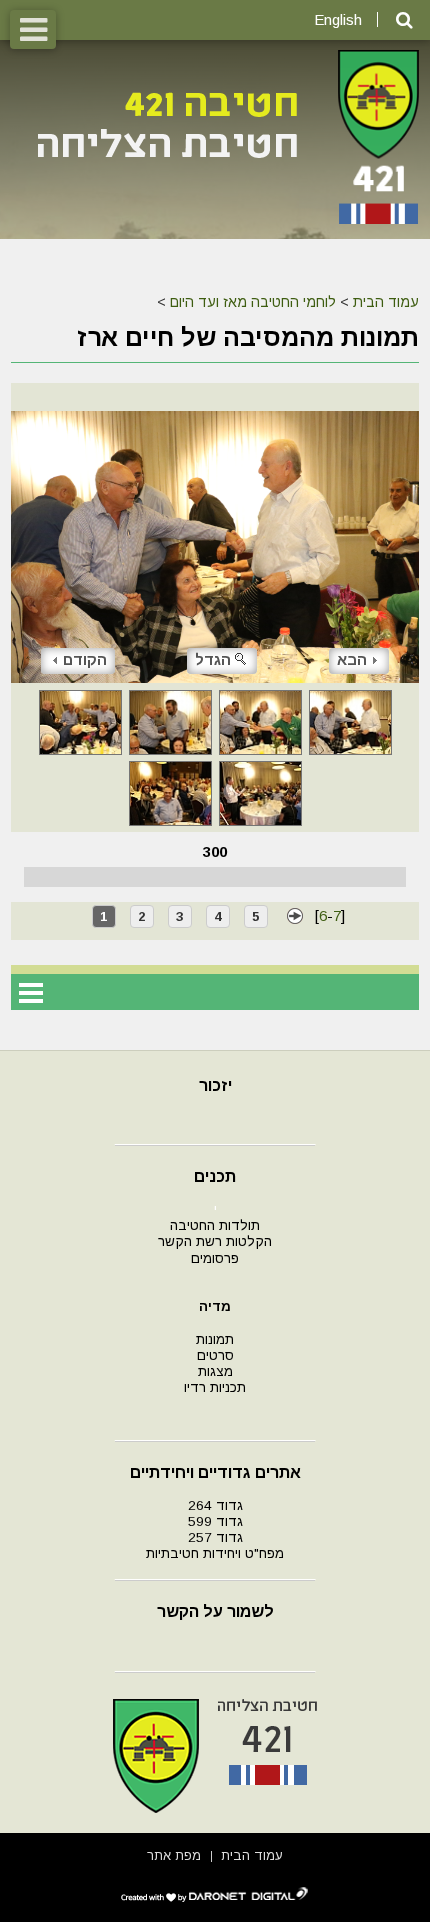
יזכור (215, 1085)
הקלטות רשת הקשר (215, 1241)
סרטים (215, 1355)
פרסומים (215, 1258)
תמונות (215, 1339)
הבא (352, 659)
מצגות (215, 1371)
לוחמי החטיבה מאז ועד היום (253, 302)
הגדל (213, 659)
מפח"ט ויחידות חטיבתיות (215, 1553)
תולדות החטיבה (215, 1225)
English (338, 19)
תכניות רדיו (215, 1387)
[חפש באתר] (404, 20)
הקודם (85, 659)
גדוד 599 (215, 1521)
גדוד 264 (215, 1505)
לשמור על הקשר (215, 1611)
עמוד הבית (386, 302)
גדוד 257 (215, 1537)
